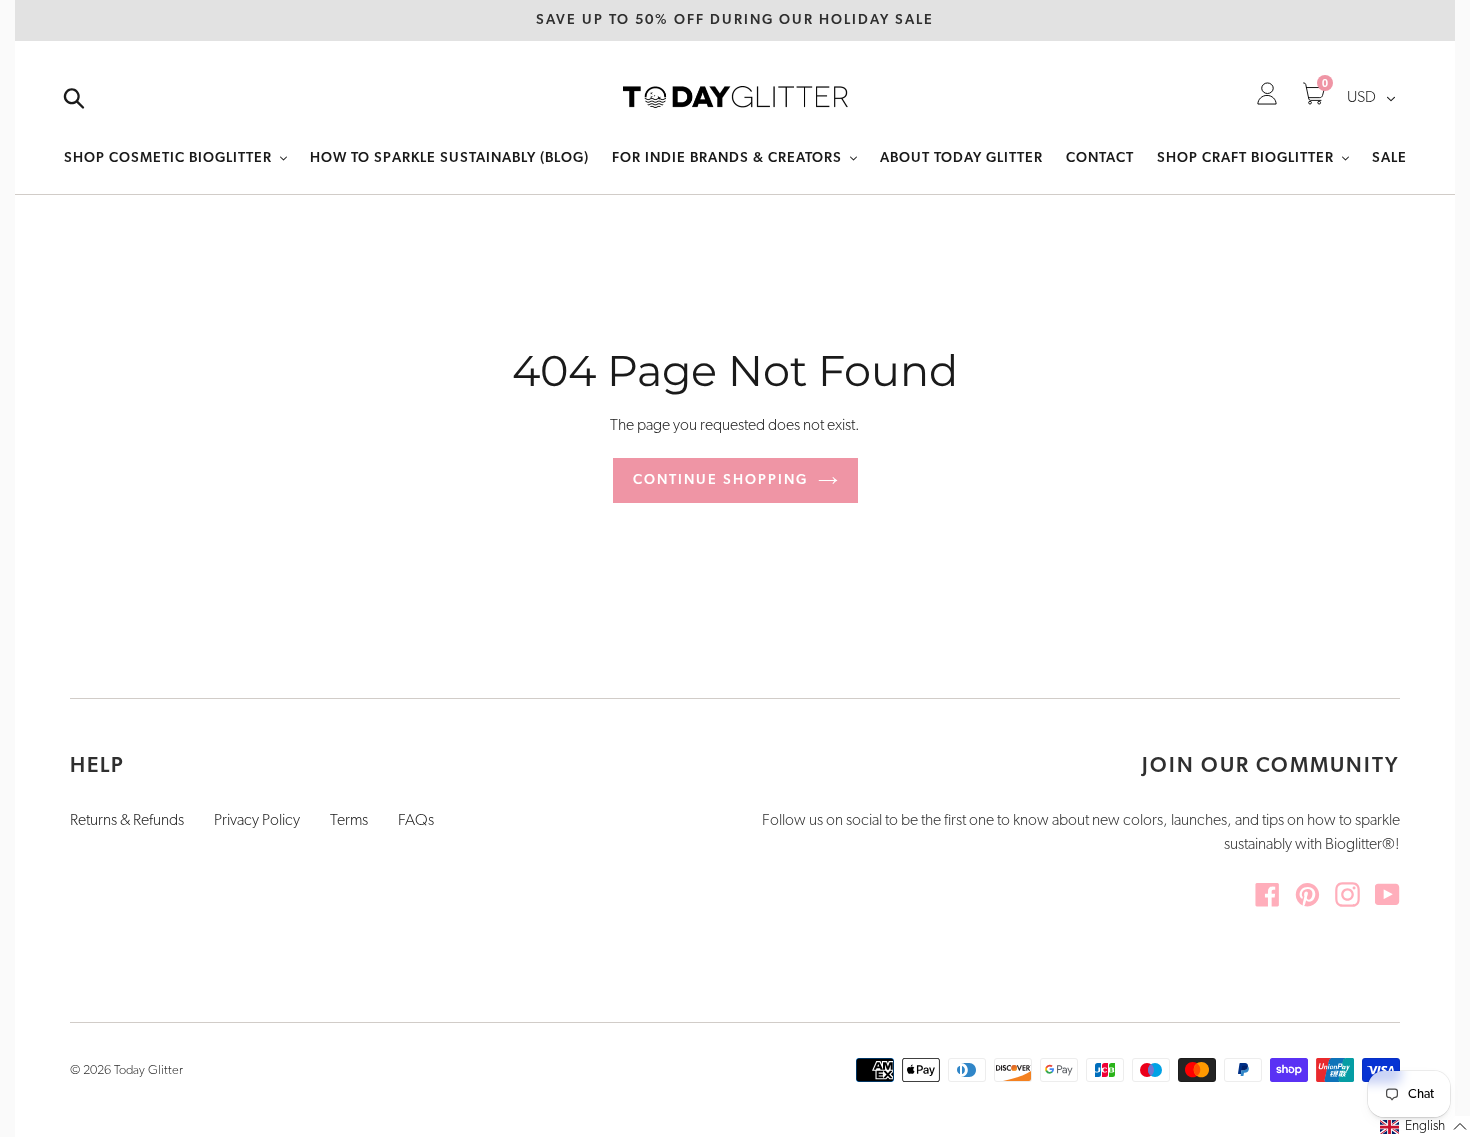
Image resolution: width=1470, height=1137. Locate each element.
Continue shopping (720, 480)
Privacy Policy (257, 821)
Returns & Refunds (127, 821)
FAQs (416, 821)
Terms (349, 821)
